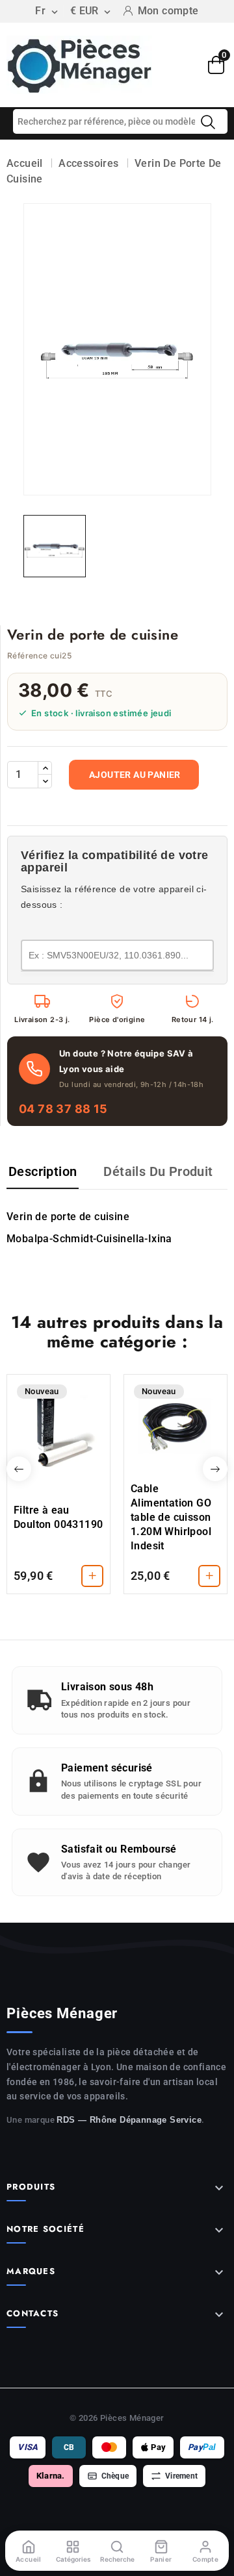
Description (43, 1171)
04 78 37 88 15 (63, 1109)
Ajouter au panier (135, 775)
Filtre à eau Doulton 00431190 (58, 1517)
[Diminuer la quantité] (45, 781)
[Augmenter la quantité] (45, 768)
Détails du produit (158, 1171)
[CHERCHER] (208, 122)
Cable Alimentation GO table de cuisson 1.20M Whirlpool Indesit (171, 1517)
